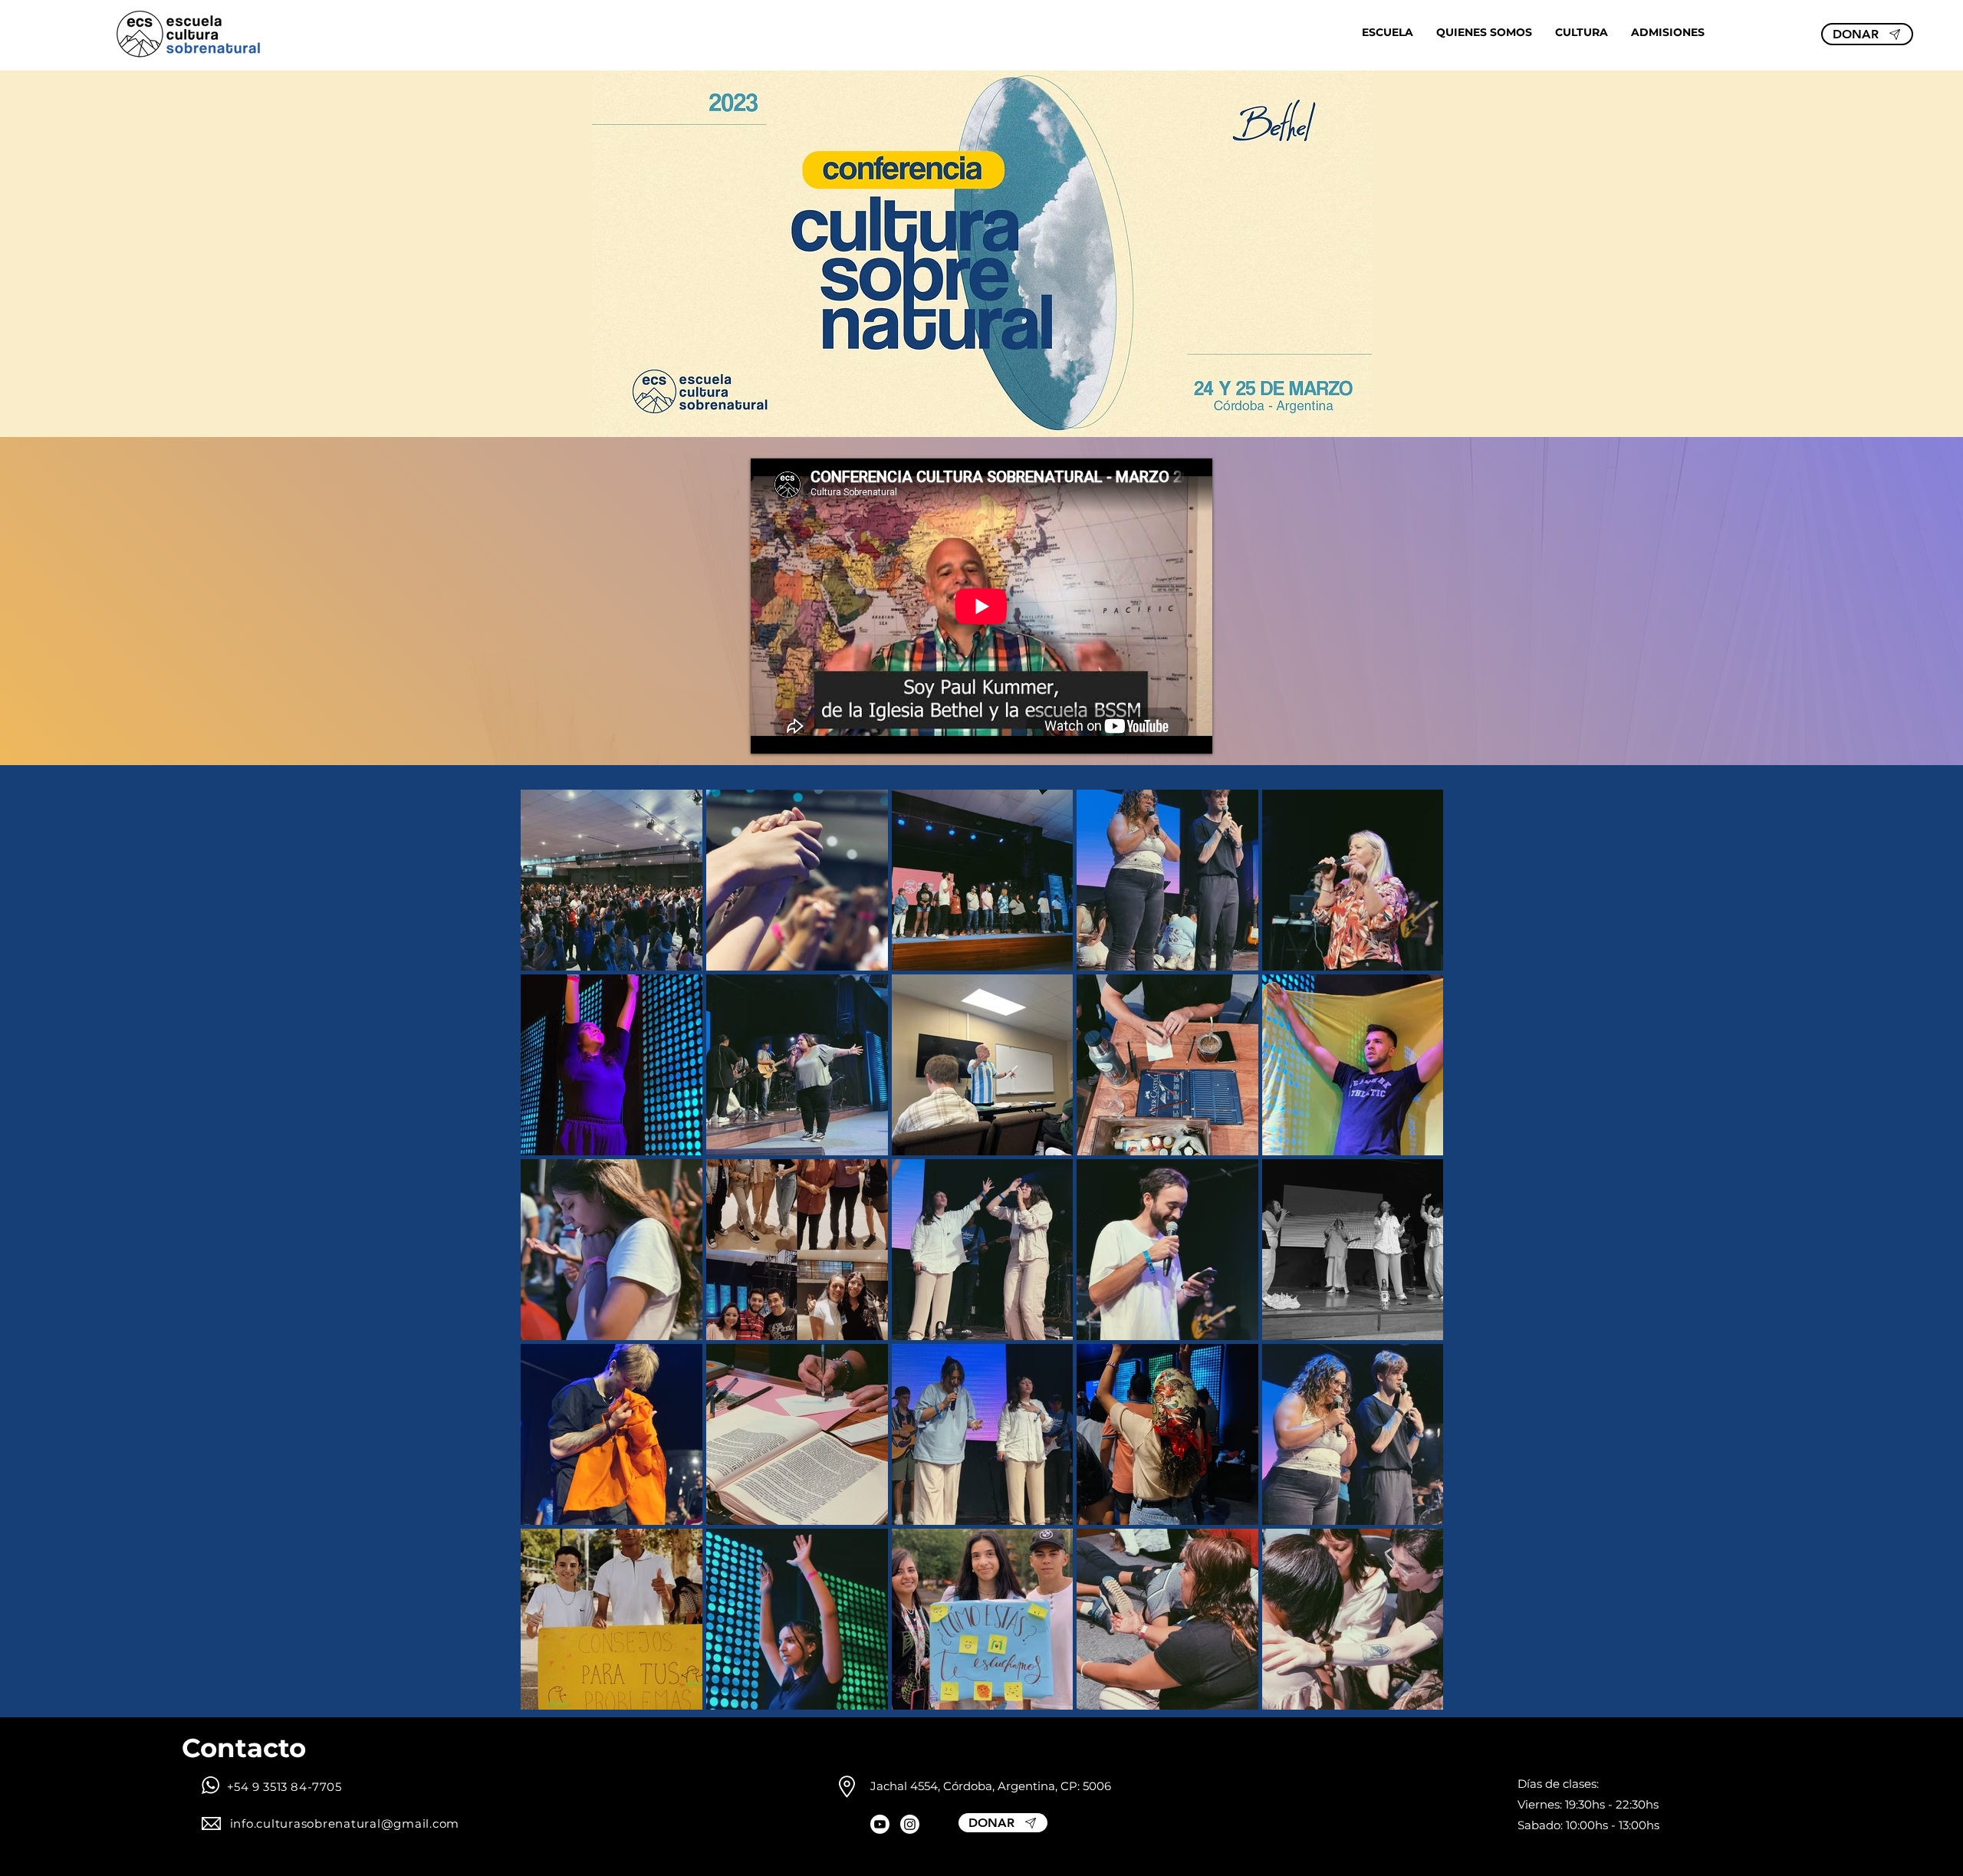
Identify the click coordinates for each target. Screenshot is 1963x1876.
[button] (1388, 32)
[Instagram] (910, 1824)
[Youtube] (880, 1824)
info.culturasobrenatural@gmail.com (345, 1823)
